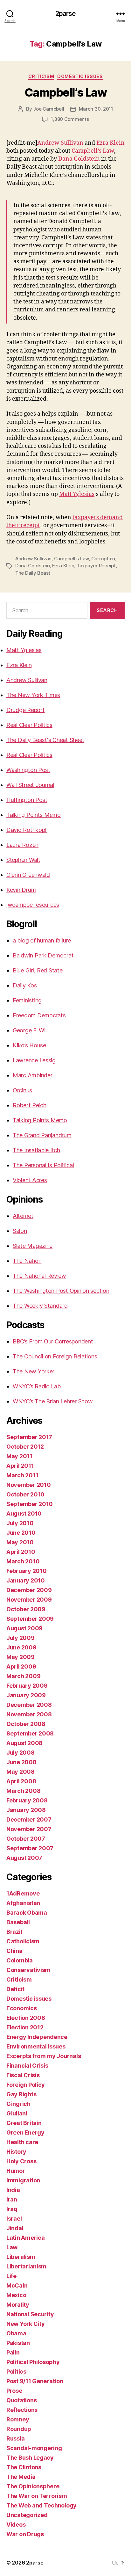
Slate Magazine (33, 1246)
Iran (12, 2199)
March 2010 (23, 1561)
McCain (17, 2285)
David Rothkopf (27, 830)
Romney (18, 2419)
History (16, 2152)
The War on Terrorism (37, 2496)
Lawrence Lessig (34, 1060)
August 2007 (24, 1858)
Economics (22, 2008)
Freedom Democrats (39, 1015)
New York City (26, 2324)
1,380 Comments (70, 119)
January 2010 (26, 1580)
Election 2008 (26, 2018)
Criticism (41, 76)
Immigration (23, 2180)
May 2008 (21, 1772)
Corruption (103, 559)
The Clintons (24, 2467)
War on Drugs (25, 2534)
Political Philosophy (33, 2362)
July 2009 (21, 1638)
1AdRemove (23, 1893)
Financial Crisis (27, 2066)
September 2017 (29, 1437)
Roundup (19, 2429)
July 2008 (21, 1753)
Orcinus (22, 1090)
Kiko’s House (29, 1045)
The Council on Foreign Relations (55, 1356)
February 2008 (27, 1800)
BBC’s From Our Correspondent (53, 1341)
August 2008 (24, 1743)
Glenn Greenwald (28, 875)
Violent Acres (30, 1180)
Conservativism (28, 1970)
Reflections (22, 2410)
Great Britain (24, 2123)
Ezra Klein (110, 143)
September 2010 (30, 1504)
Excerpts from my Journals (44, 2056)
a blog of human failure (42, 940)
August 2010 (24, 1514)
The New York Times (33, 695)
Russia (15, 2438)
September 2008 (30, 1733)
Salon (20, 1231)
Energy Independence (37, 2037)
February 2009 (27, 1686)
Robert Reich (30, 1105)
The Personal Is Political (43, 1165)
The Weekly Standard (40, 1306)
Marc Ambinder (33, 1075)
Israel (14, 2219)
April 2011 (20, 1466)
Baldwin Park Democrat (43, 955)
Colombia (20, 1960)
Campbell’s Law (65, 92)
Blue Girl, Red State (38, 970)
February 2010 (27, 1571)
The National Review (39, 1276)
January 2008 (26, 1810)
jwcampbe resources (33, 905)
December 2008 (29, 1705)
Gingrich (18, 2104)
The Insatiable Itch (36, 1150)
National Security (30, 2314)
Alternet (23, 1216)
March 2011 (22, 1475)
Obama (16, 2333)
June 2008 (21, 1762)
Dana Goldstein (79, 159)
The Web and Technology (41, 2505)
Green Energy (25, 2132)
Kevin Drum (21, 890)
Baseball (18, 1922)
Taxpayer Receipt (96, 566)
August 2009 (24, 1628)
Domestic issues (80, 76)
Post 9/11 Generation (35, 2381)
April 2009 (21, 1666)
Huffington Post (27, 800)
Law (12, 2247)
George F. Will (30, 1030)
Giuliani (17, 2113)
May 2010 (20, 1542)
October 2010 (25, 1494)
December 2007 (29, 1819)
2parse (66, 14)
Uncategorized (27, 2515)
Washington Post (28, 770)
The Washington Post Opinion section (61, 1291)
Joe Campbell (48, 109)
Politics (16, 2372)
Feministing (27, 1000)
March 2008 (23, 1791)
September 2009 (30, 1619)
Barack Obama (27, 1913)
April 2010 (21, 1552)
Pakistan (18, 2343)
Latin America (26, 2238)
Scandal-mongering (34, 2448)
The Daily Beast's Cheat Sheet (45, 740)
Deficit (15, 1989)
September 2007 (30, 1848)
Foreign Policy (26, 2085)
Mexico (16, 2295)
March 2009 (23, 1676)
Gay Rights (21, 2094)
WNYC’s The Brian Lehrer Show (53, 1401)
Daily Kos (25, 985)
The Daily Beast (33, 573)
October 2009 (26, 1609)
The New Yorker (34, 1371)
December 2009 (29, 1590)
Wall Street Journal (30, 785)
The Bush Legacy (30, 2458)
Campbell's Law (71, 559)
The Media (21, 2477)
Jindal (15, 2228)
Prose (14, 2391)
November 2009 (29, 1600)
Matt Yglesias (77, 494)
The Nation (27, 1261)
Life (11, 2276)
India (13, 2190)
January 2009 (26, 1695)
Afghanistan (23, 1903)
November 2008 (29, 1714)
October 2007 (26, 1839)
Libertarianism (26, 2266)
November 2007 (29, 1829)
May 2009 (21, 1657)
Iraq (12, 2209)
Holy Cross (21, 2161)
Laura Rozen (22, 845)
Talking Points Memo (34, 815)
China (14, 1951)
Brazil (14, 1932)
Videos (16, 2525)
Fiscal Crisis (23, 2075)
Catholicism (23, 1941)
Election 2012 (25, 2027)
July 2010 (20, 1523)
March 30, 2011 (96, 109)
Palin (13, 2352)
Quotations (21, 2400)
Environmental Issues (36, 2046)
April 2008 (21, 1781)
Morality (18, 2305)
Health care (22, 2142)
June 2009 (21, 1647)
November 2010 (29, 1485)
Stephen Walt (23, 860)
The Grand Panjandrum (42, 1135)
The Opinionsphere (33, 2486)
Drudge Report (26, 710)
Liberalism (21, 2257)
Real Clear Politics (29, 725)
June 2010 (21, 1533)
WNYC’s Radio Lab (37, 1386)
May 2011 (19, 1456)
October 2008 (26, 1724)
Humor (16, 2171)
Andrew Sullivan (60, 143)
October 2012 (25, 1447)
